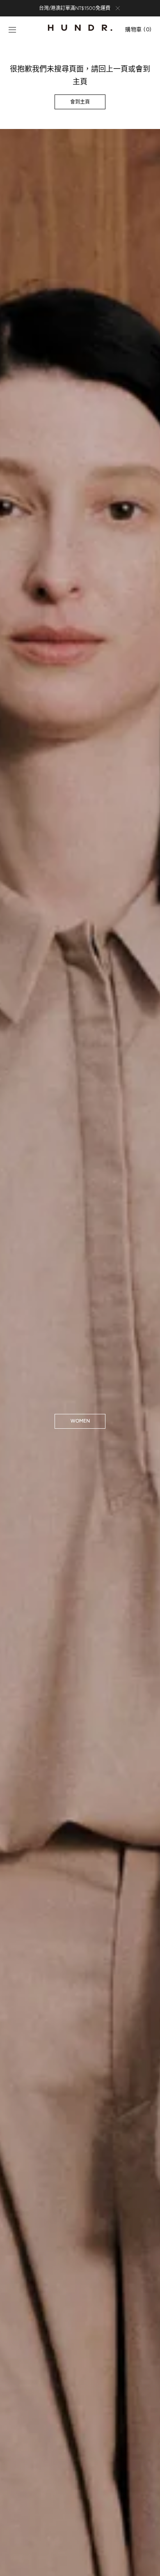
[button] (12, 30)
